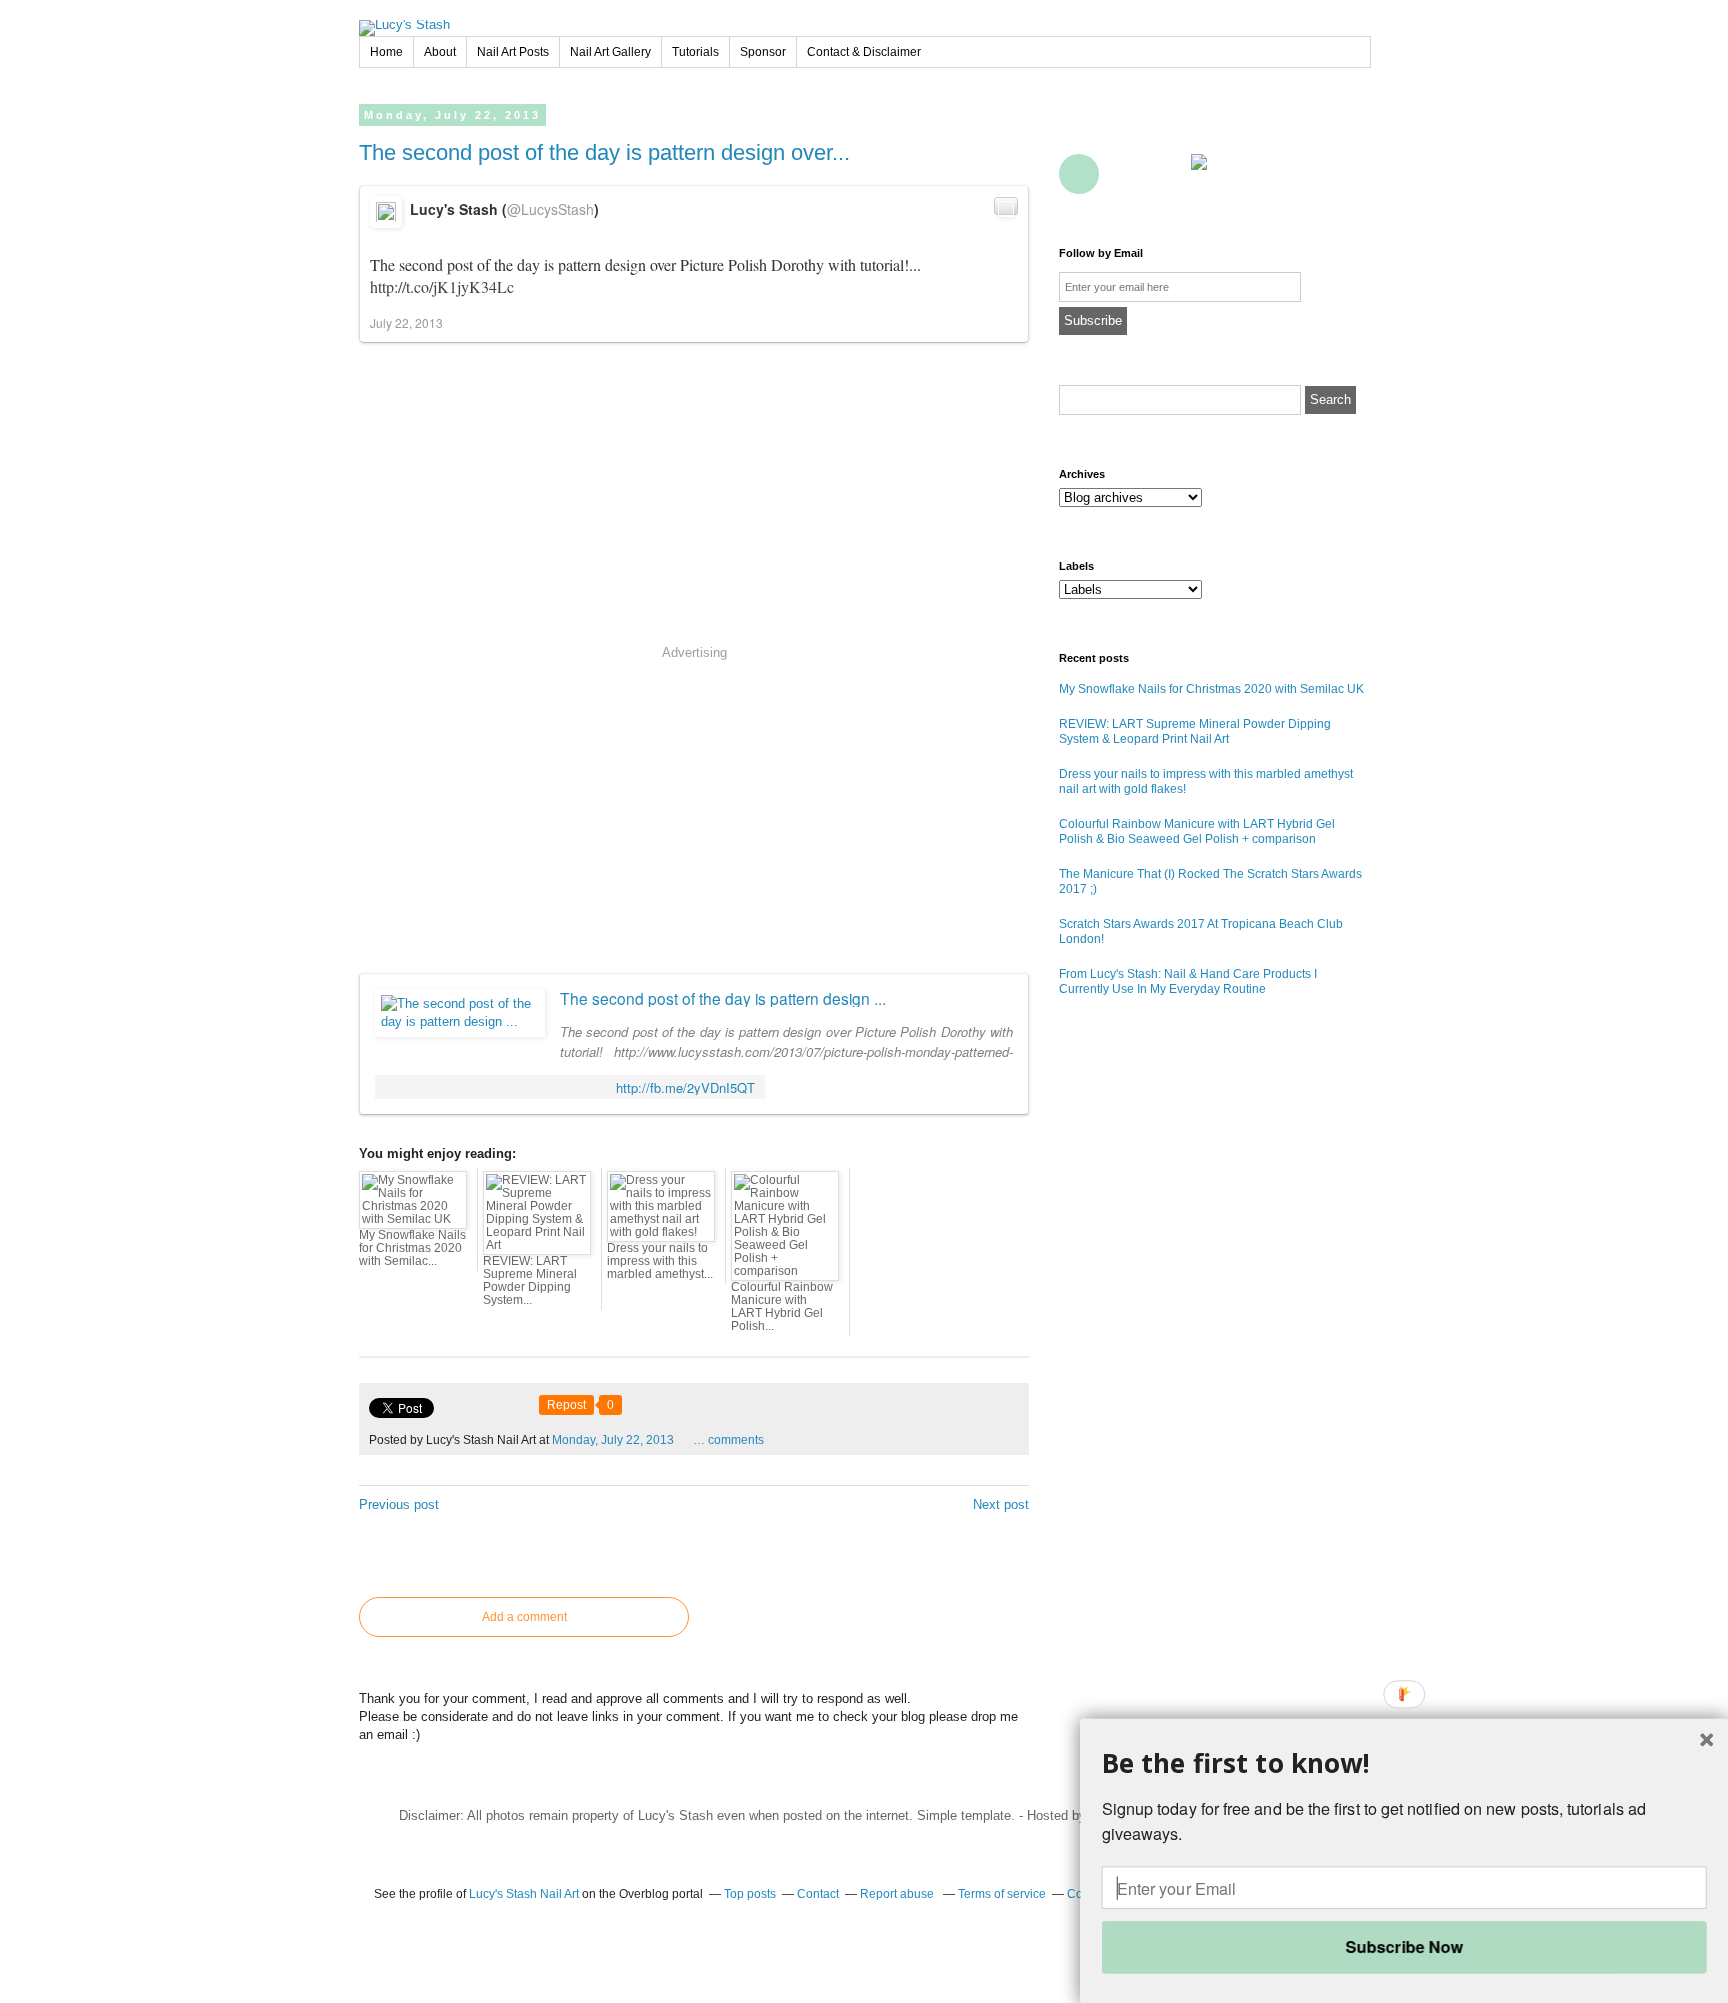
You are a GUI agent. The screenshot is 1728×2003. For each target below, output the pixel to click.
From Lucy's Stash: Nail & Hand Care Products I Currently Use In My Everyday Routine (1188, 981)
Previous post (399, 1504)
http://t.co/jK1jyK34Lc (442, 286)
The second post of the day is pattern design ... (723, 998)
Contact (1167, 174)
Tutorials (695, 52)
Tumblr (1299, 129)
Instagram (1343, 129)
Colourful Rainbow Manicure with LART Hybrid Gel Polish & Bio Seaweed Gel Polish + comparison (1197, 831)
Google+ (1079, 174)
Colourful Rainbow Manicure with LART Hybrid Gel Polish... (782, 1306)
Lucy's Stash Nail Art (524, 1894)
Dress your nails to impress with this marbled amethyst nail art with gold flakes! (1206, 781)
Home (386, 52)
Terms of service (1002, 1894)
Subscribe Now (1403, 1946)
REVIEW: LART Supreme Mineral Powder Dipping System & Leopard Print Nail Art (1195, 731)
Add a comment (524, 1617)
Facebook (1079, 129)
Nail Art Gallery (610, 52)
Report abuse (898, 1894)
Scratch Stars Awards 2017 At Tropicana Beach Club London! (1201, 931)
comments (728, 1440)
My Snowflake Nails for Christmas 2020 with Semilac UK (1211, 689)
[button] (1404, 1763)
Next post (1001, 1504)
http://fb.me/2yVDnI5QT (685, 1087)
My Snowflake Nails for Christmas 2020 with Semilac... (412, 1248)
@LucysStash (550, 209)
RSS (1123, 174)
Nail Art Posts (513, 52)
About (440, 52)
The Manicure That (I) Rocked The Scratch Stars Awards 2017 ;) (1210, 881)
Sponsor (763, 52)
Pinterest (1211, 129)
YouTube (1255, 129)
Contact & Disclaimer (864, 52)
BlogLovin (1167, 129)
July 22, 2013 (406, 322)
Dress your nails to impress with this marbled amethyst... (660, 1261)
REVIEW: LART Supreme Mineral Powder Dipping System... (530, 1280)
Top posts (750, 1894)
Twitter (1123, 129)
